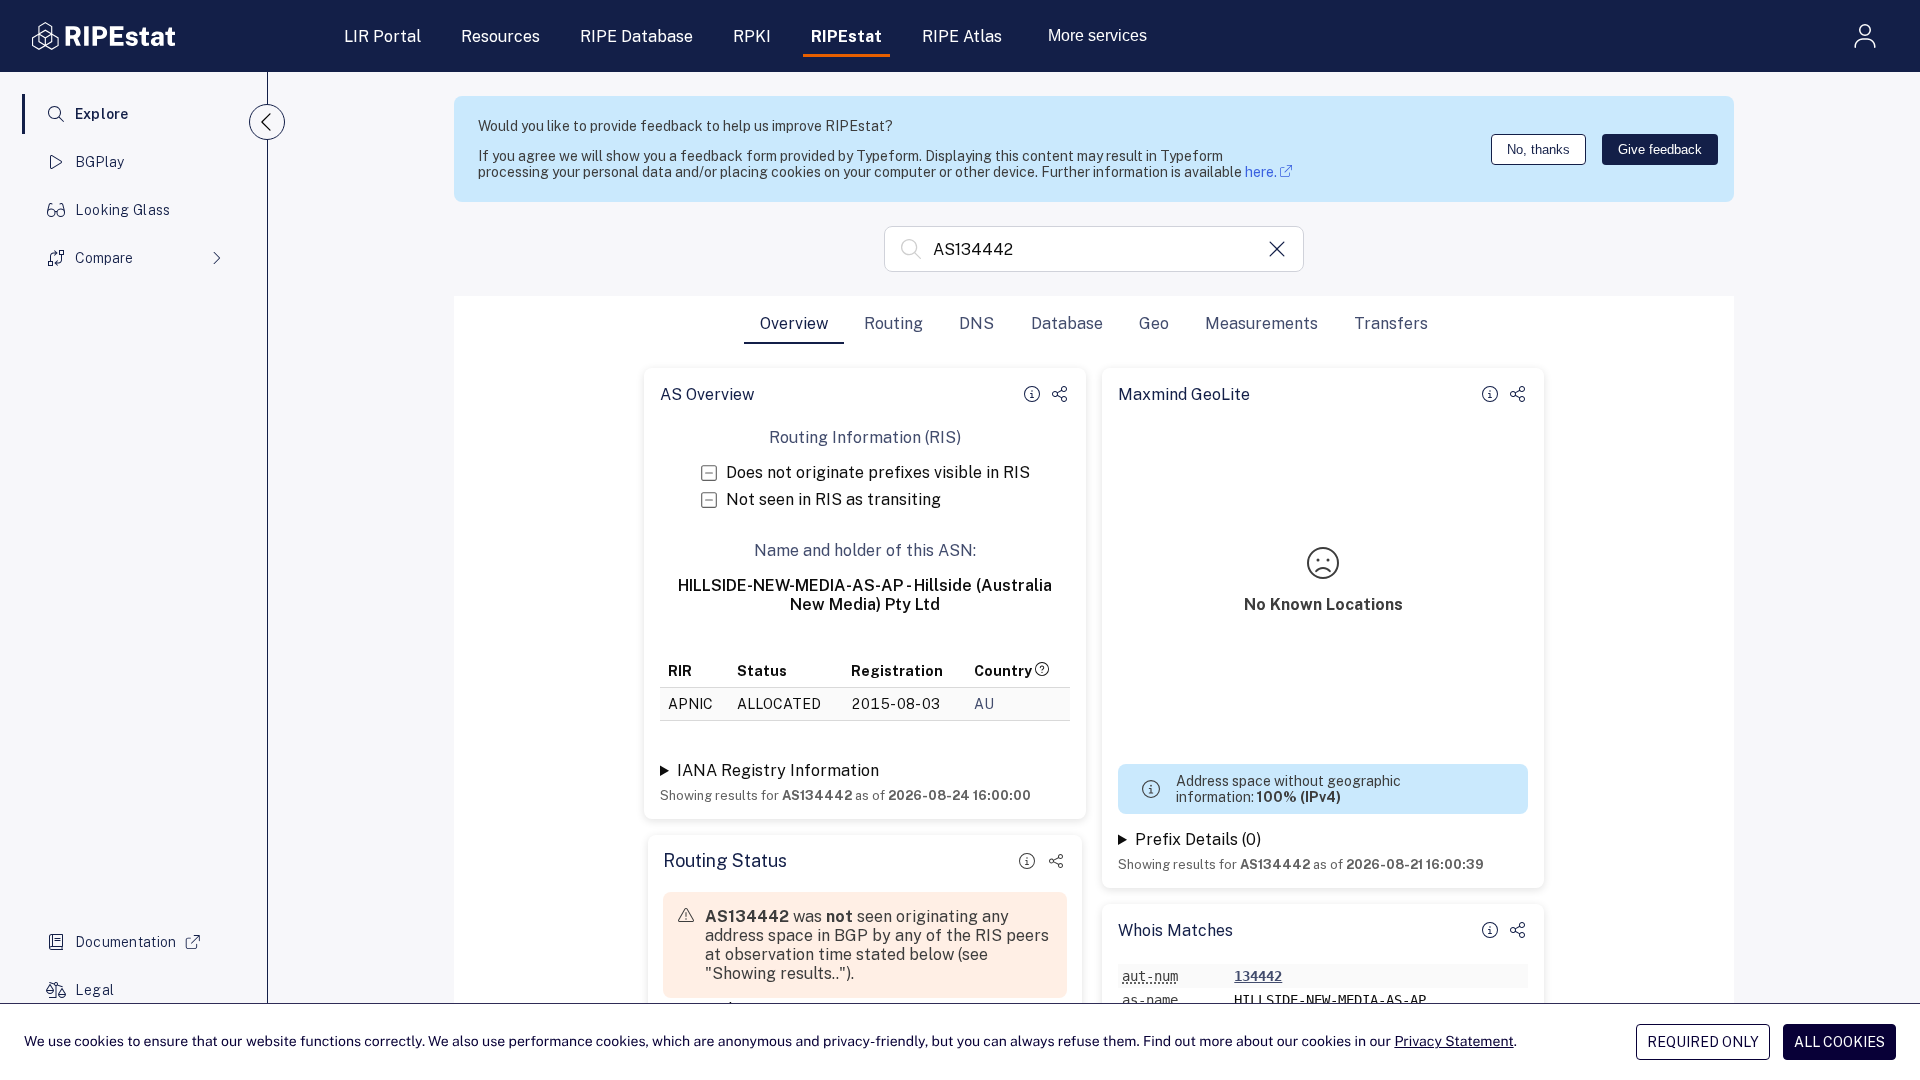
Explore (102, 114)
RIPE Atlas (962, 36)
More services (1097, 35)
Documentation (126, 942)
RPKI (752, 36)
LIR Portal (382, 36)
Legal (94, 990)
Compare (104, 258)
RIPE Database (636, 36)
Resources (500, 36)
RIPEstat (846, 36)
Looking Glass (123, 210)
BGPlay (100, 162)
